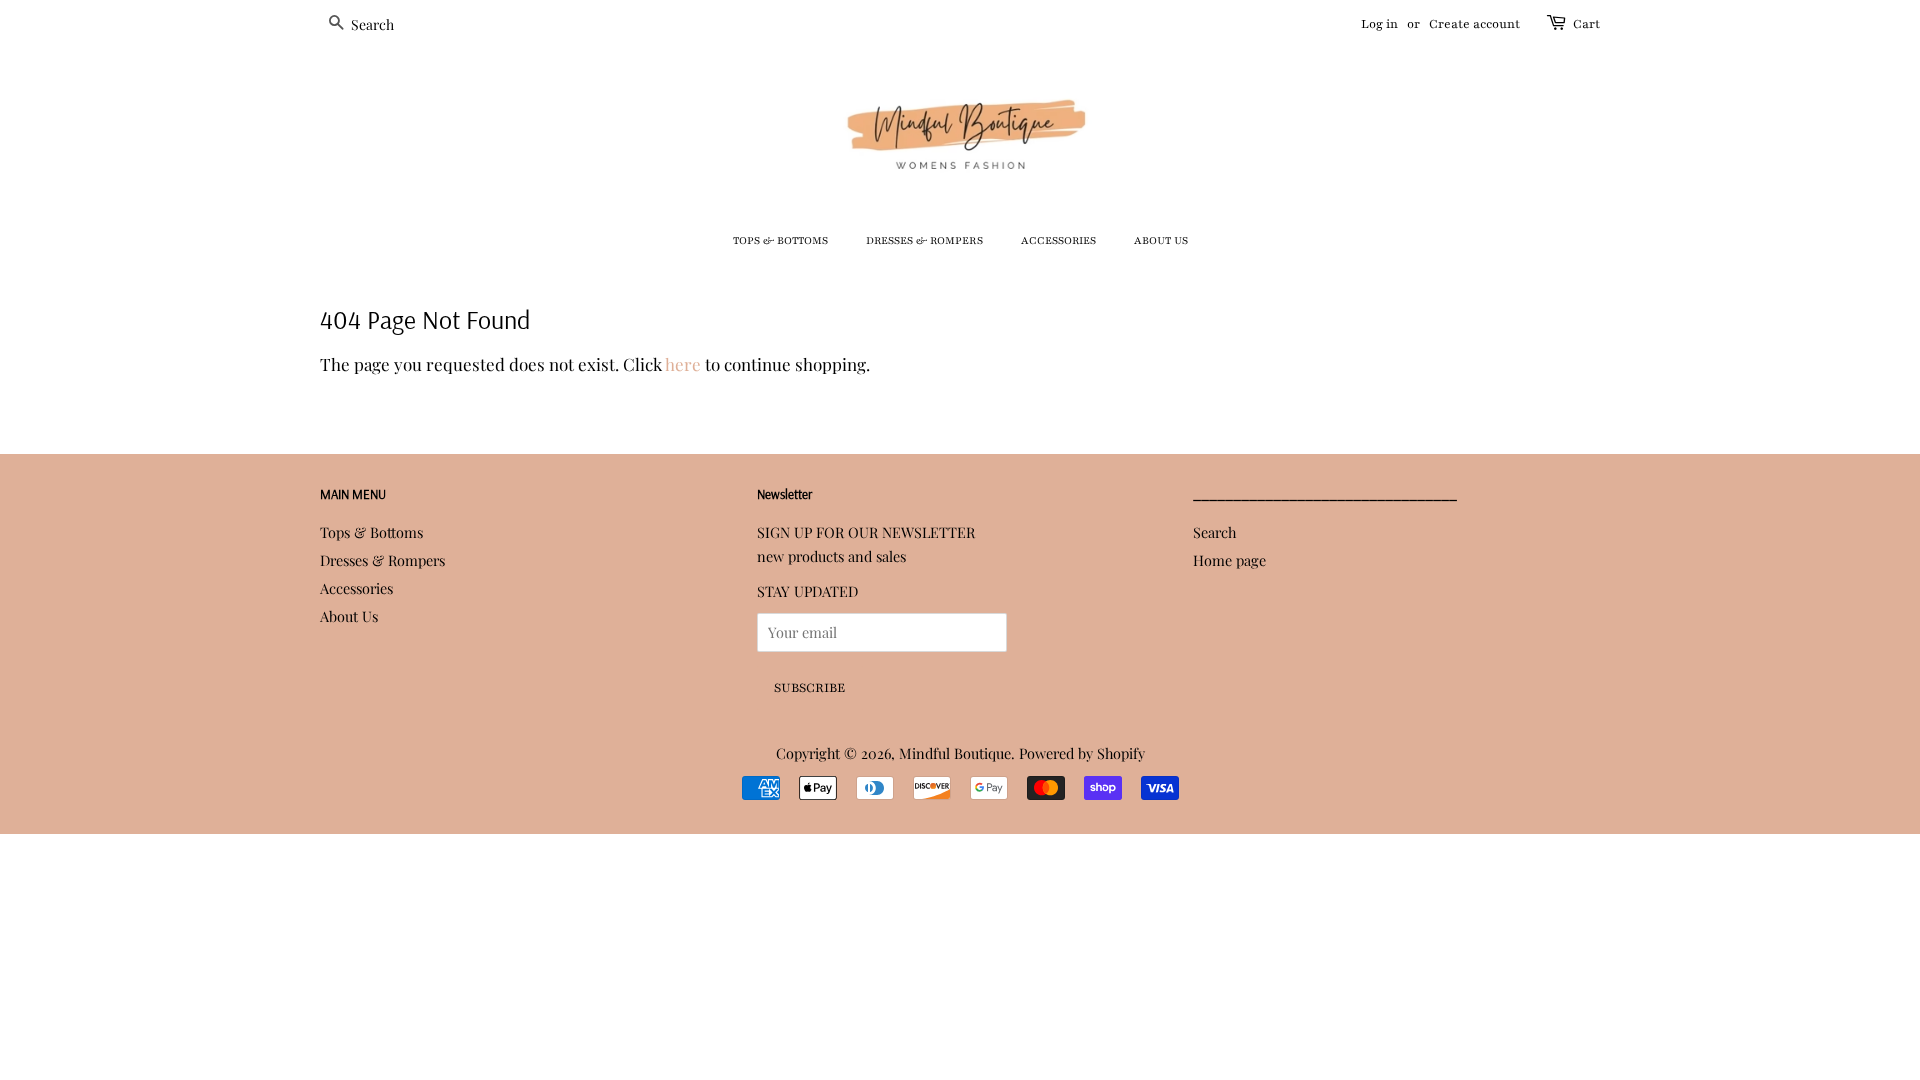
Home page (1229, 560)
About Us (1161, 240)
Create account (1474, 24)
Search (1214, 532)
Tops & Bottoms (780, 240)
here (683, 364)
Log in (1379, 24)
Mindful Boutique (955, 753)
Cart (1586, 24)
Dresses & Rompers (924, 240)
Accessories (1058, 240)
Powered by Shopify (1082, 753)
